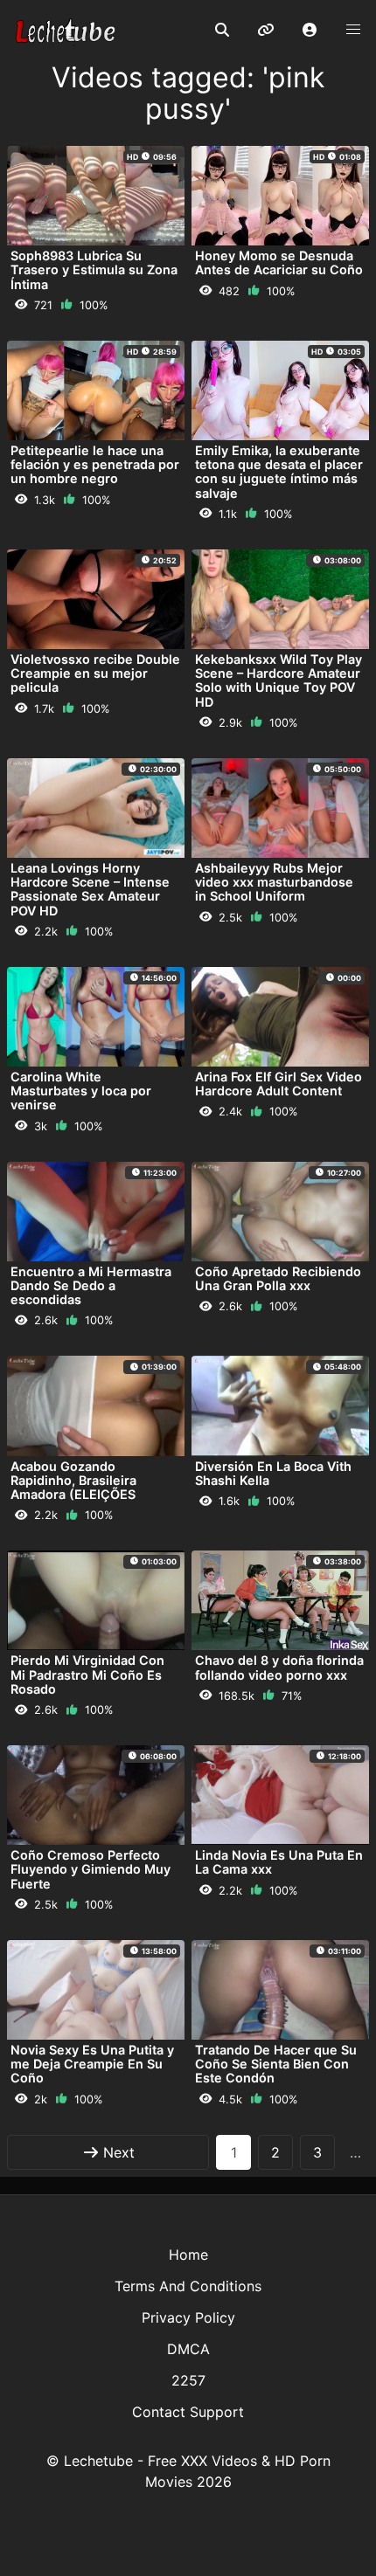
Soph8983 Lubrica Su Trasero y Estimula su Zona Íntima (94, 269)
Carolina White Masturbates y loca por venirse (81, 1091)
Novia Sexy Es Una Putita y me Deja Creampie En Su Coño (92, 2064)
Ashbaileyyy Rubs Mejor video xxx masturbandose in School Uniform (274, 882)
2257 (188, 2380)
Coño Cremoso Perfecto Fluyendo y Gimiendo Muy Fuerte (91, 1869)
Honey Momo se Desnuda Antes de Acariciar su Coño (279, 262)
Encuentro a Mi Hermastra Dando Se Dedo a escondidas (91, 1285)
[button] (310, 31)
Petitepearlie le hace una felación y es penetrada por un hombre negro (95, 464)
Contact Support (188, 2412)
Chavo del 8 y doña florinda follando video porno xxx (279, 1667)
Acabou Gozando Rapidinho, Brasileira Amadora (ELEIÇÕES (73, 1480)
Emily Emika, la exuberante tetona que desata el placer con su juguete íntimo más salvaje (279, 472)
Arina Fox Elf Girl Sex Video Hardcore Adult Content (279, 1084)
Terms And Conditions (188, 2286)
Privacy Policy (188, 2317)
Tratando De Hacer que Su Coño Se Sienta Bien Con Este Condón (276, 2064)
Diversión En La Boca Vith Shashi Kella (273, 1473)
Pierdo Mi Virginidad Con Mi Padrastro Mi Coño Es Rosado (87, 1674)
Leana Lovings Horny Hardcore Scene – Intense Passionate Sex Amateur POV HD (90, 889)
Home (188, 2255)
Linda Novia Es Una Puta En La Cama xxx (279, 1862)
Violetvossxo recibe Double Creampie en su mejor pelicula (95, 673)
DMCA (188, 2349)
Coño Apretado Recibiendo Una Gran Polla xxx (278, 1278)
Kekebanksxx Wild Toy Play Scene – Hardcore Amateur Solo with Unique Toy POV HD (279, 680)
